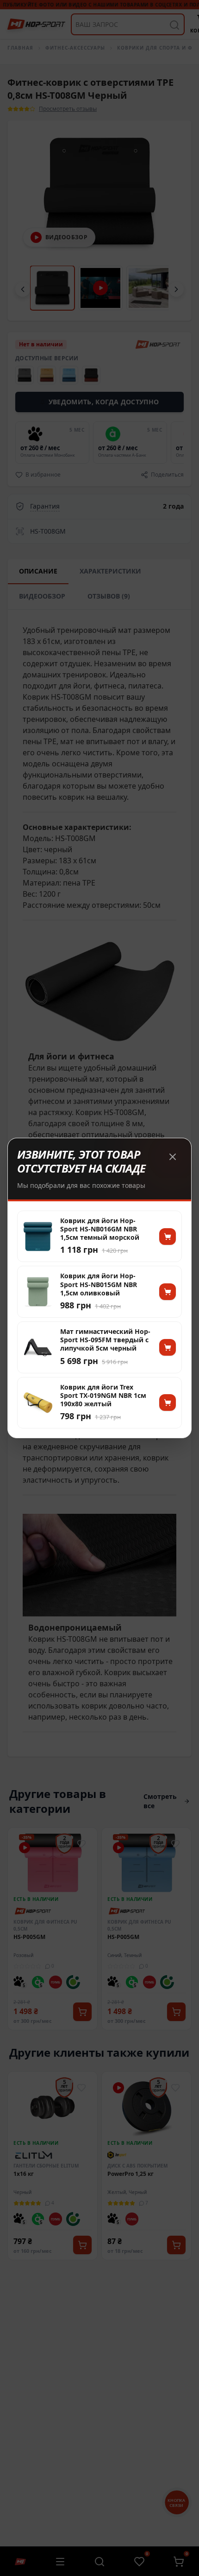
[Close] (173, 1157)
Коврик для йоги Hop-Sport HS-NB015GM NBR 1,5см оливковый (99, 1284)
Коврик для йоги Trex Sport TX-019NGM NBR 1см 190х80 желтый (103, 1396)
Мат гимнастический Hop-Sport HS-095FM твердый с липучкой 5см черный (105, 1340)
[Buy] (168, 1237)
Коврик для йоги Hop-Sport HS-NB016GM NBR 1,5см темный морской (100, 1229)
